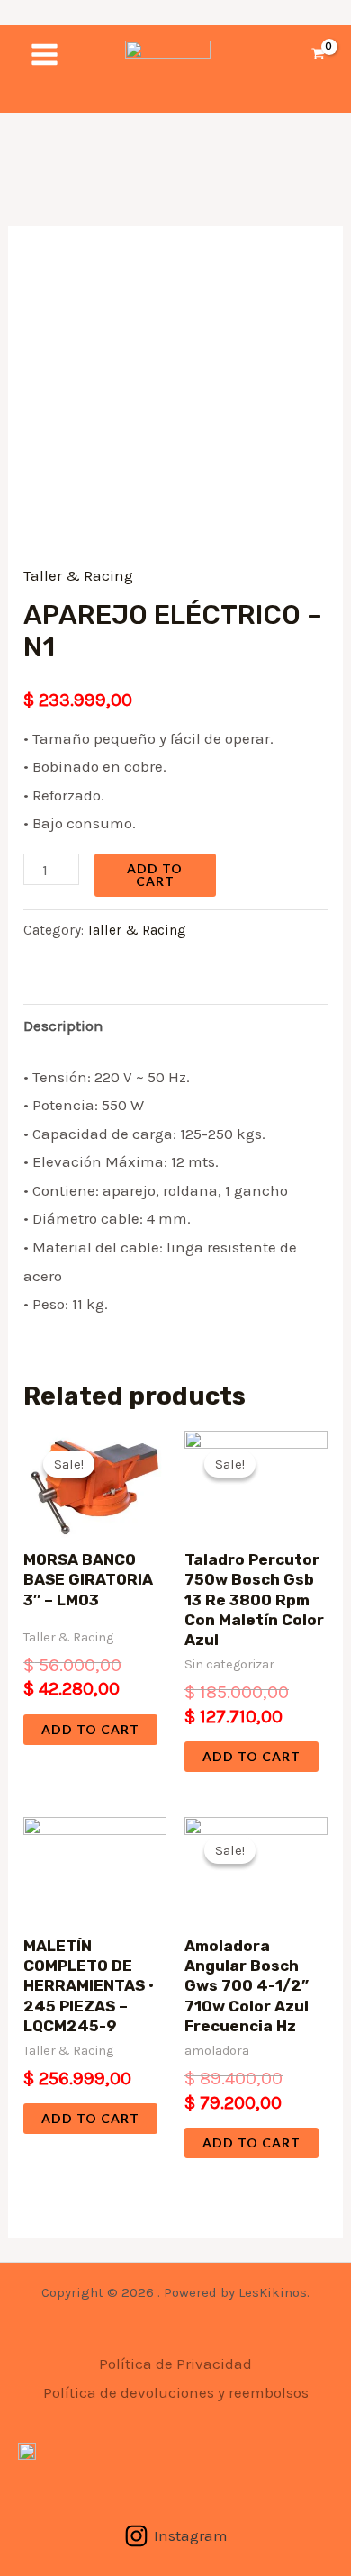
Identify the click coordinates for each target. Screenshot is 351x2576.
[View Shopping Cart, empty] (318, 55)
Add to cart (155, 875)
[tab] (175, 1026)
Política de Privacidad (175, 2364)
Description (63, 1026)
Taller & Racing (78, 575)
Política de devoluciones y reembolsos (176, 2392)
